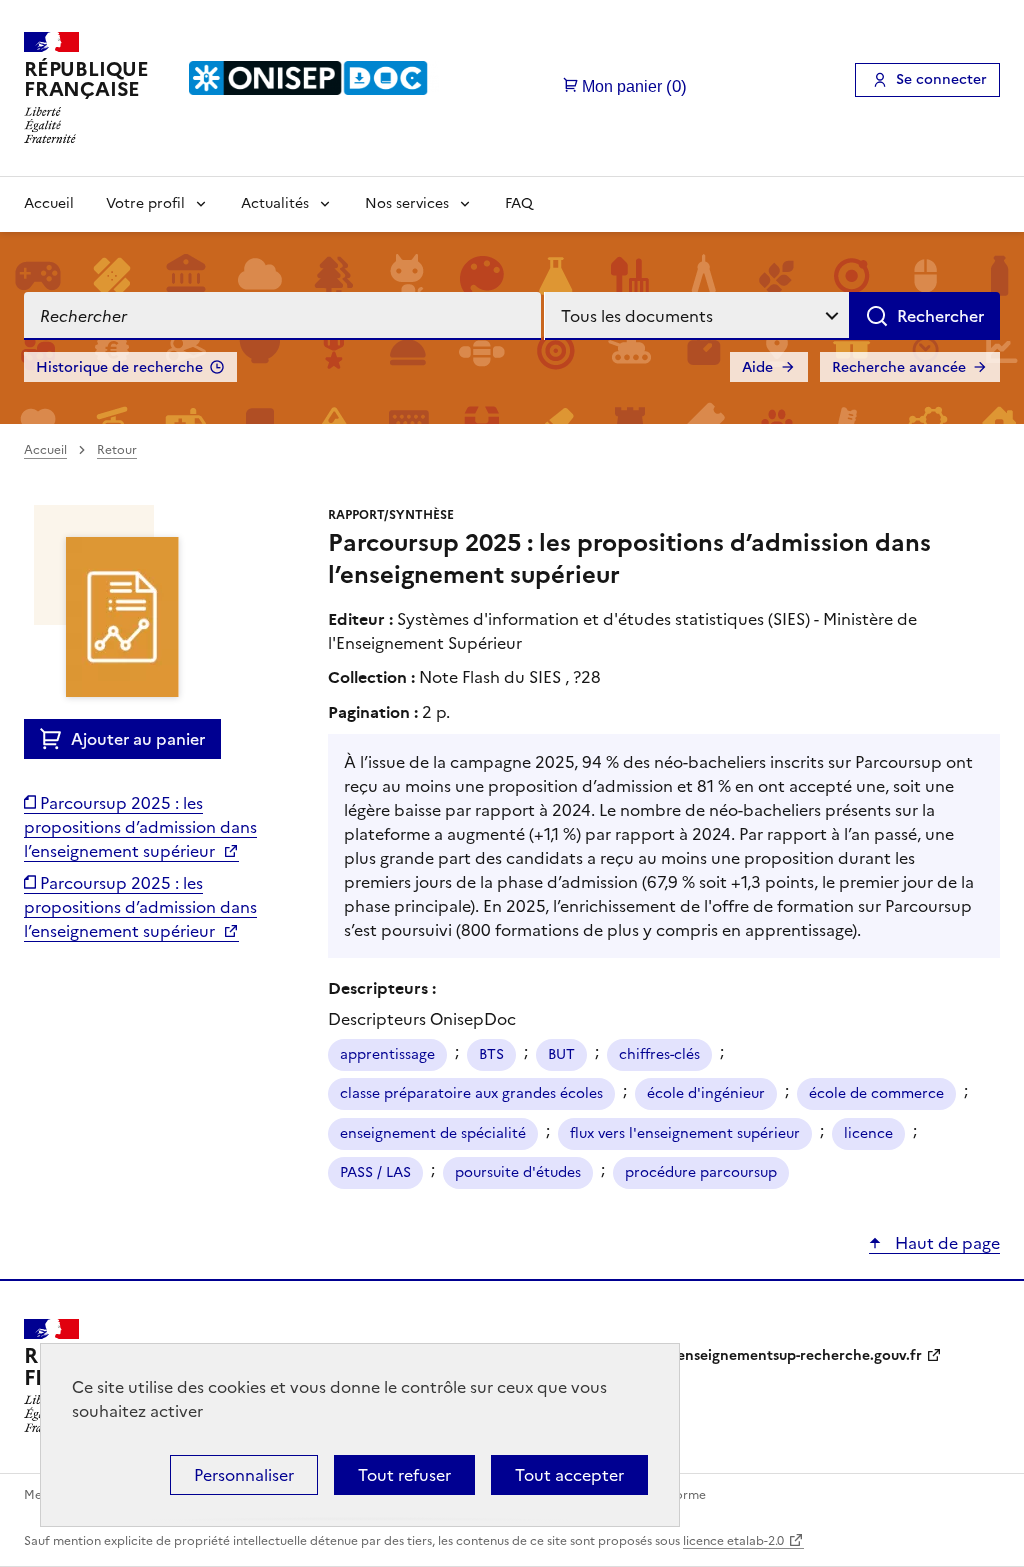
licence (868, 1133)
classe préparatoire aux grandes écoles (471, 1093)
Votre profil (145, 203)
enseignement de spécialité (433, 1133)
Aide (757, 367)
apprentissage (387, 1054)
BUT (561, 1054)
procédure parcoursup (701, 1172)
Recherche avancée (899, 367)
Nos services (407, 203)
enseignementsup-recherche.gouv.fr (799, 1355)
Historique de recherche (119, 367)
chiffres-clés (659, 1054)
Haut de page (945, 1243)
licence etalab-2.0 (733, 1541)
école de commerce (876, 1093)
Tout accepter (569, 1475)
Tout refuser (404, 1475)
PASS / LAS (375, 1172)
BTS (491, 1054)
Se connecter (941, 79)
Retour (117, 450)
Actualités (275, 203)
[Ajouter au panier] (55, 739)
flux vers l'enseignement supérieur (685, 1133)
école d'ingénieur (706, 1093)
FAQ (519, 203)
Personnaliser (244, 1475)
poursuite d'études (518, 1172)
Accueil (49, 203)
